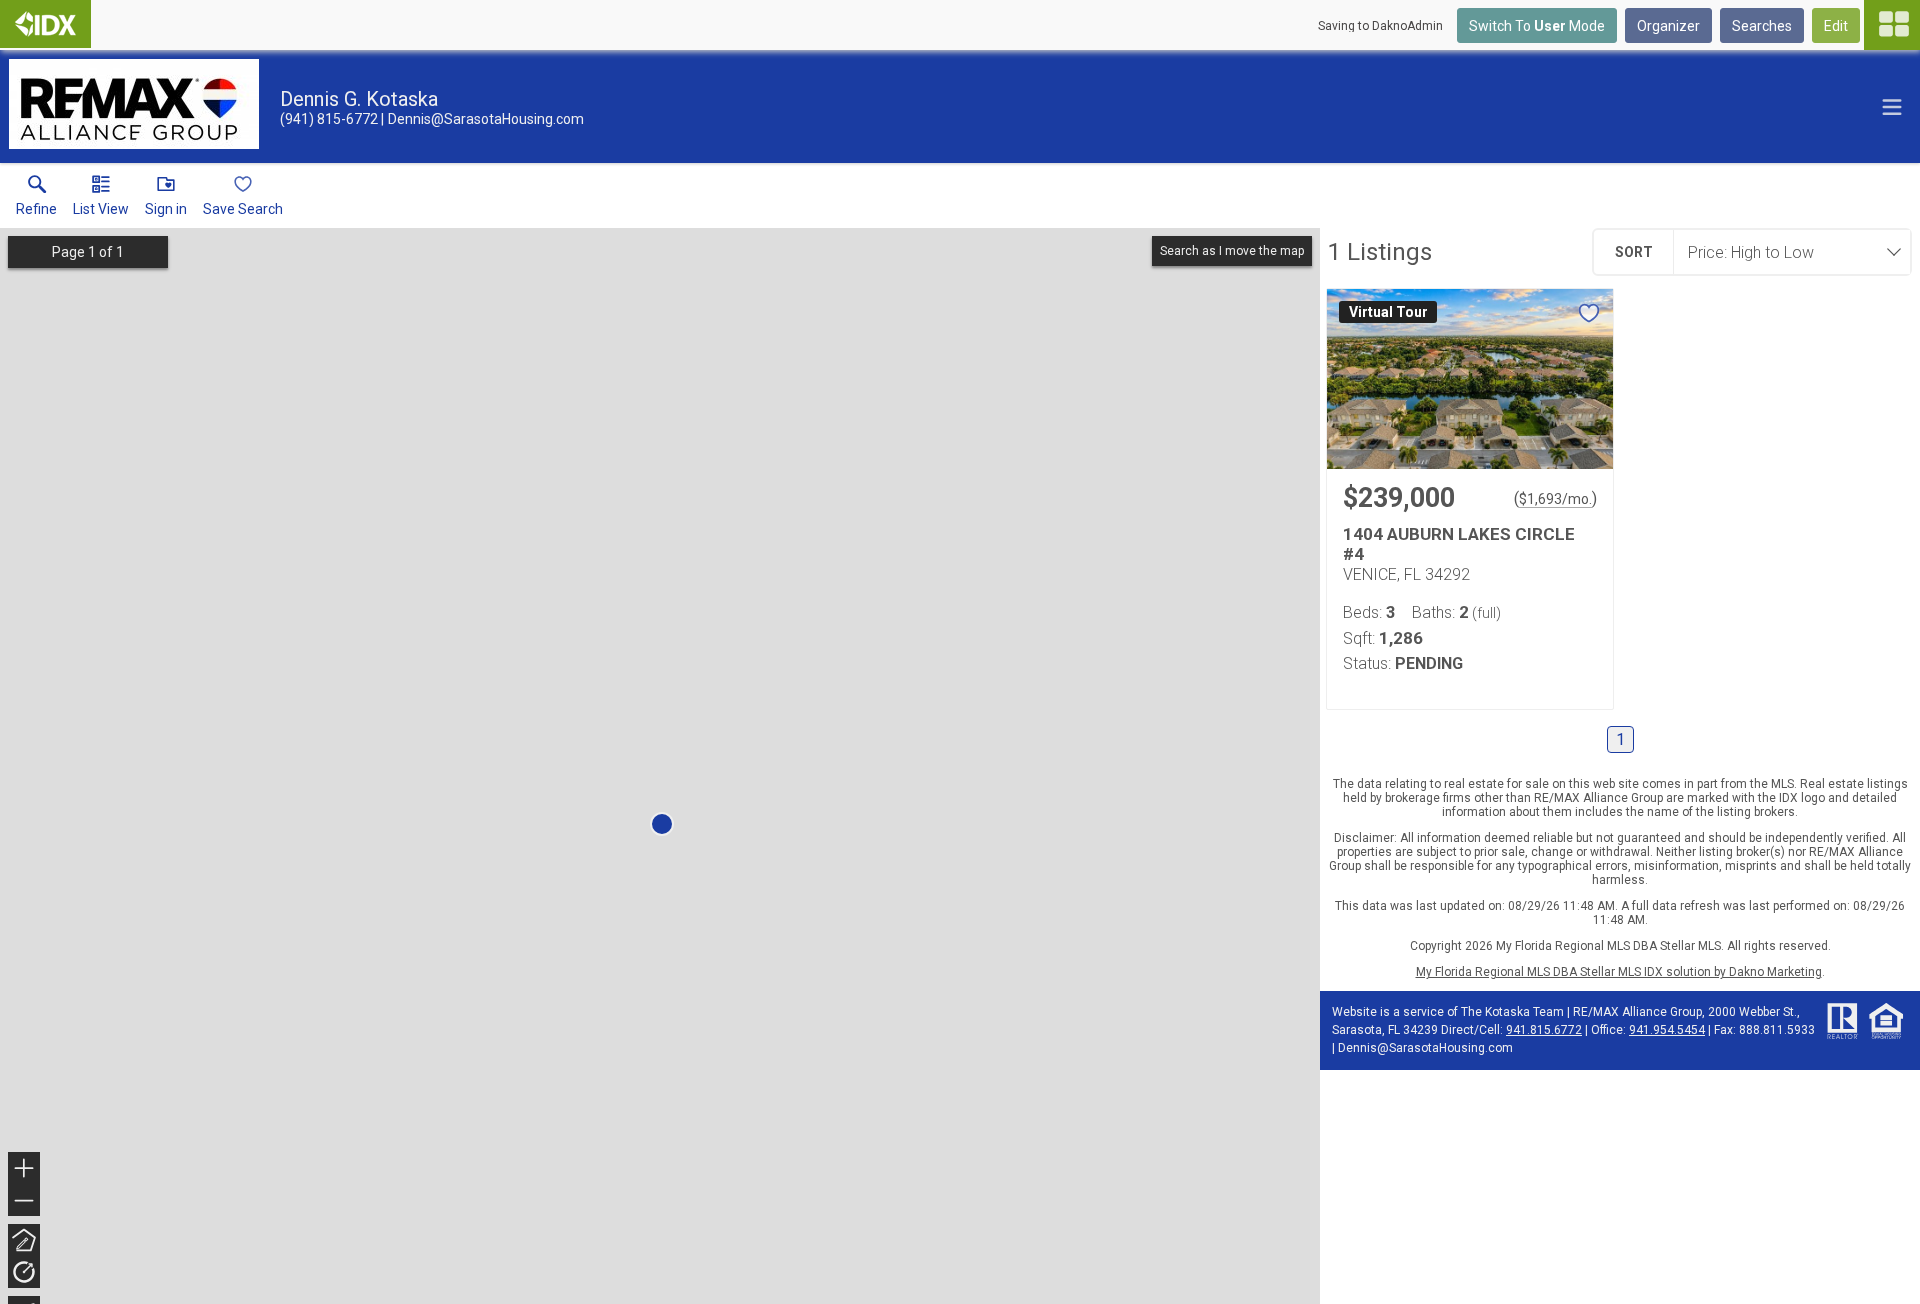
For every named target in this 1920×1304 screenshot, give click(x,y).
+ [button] (24, 1170)
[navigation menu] (1892, 25)
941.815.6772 (1544, 1030)
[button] (101, 200)
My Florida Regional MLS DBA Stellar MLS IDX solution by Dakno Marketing (1619, 972)
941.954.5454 (1667, 1030)
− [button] (25, 1202)
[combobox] (1786, 252)
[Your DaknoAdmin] (45, 24)
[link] (36, 200)
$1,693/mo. (1555, 499)
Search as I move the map (1232, 251)
